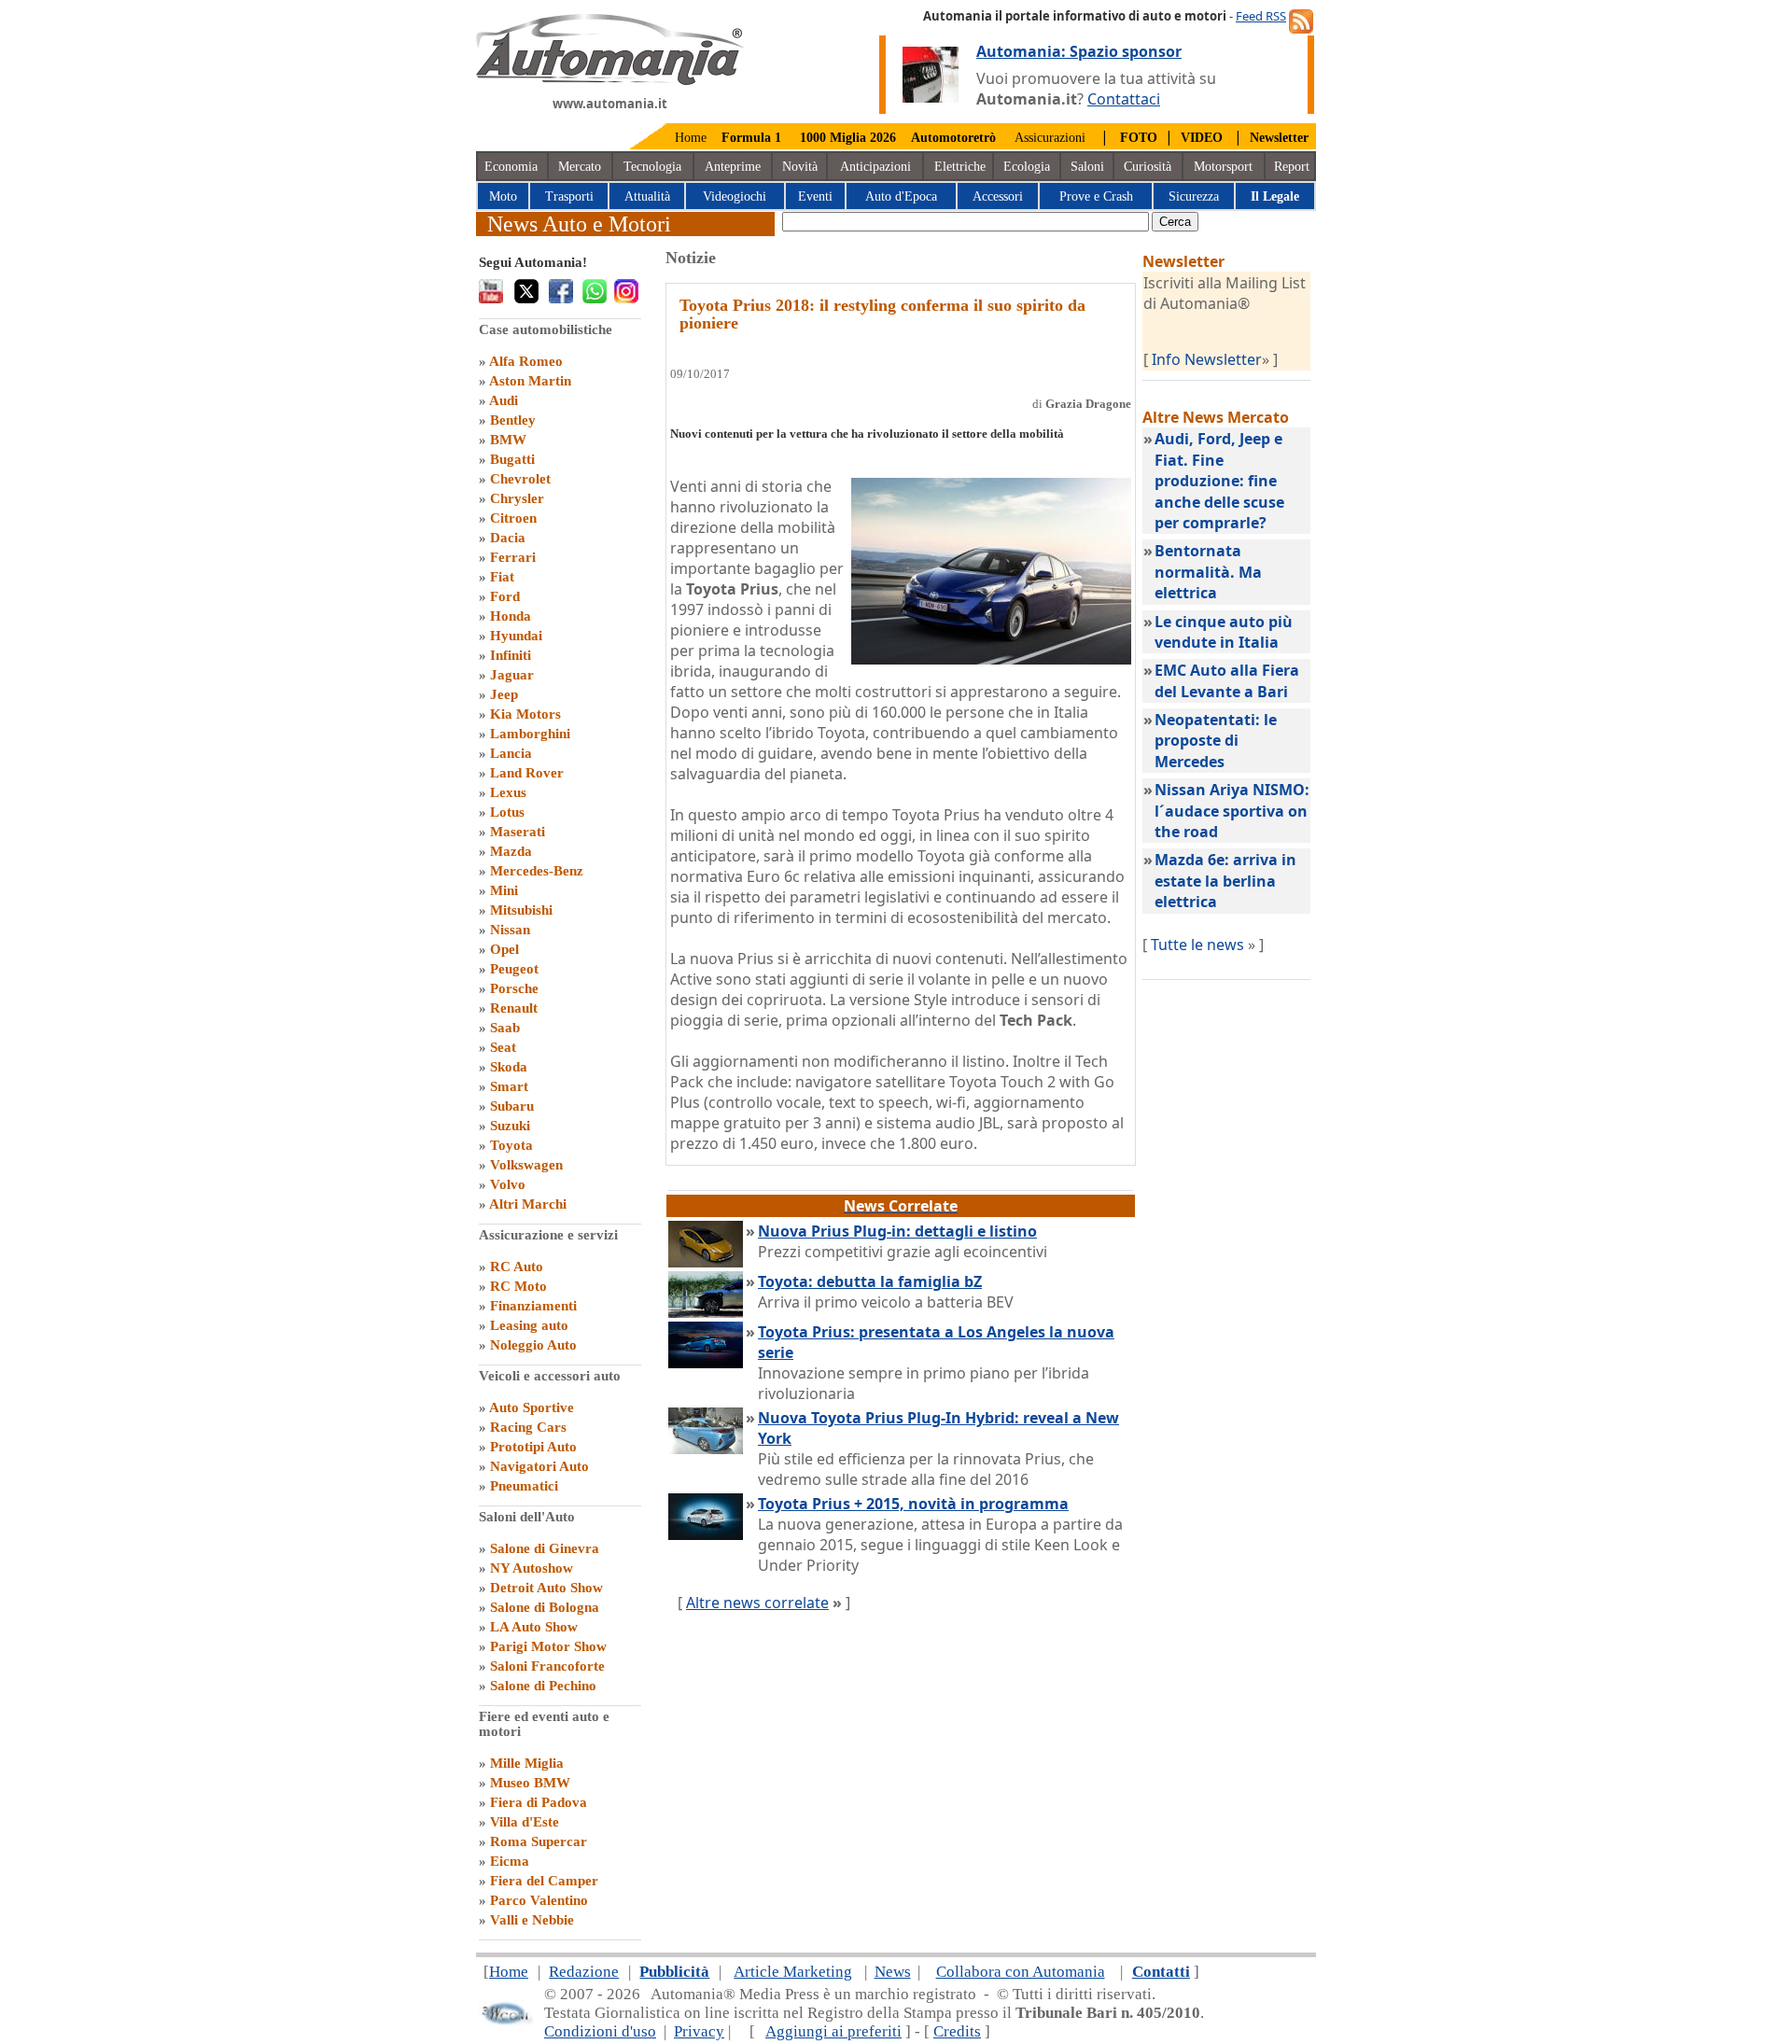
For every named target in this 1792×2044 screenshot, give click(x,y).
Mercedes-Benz (537, 871)
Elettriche (960, 167)
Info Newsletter (1207, 359)
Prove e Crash (1096, 196)
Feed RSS (1261, 16)
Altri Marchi (528, 1204)
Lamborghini (530, 734)
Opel (504, 949)
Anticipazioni (875, 167)
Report (1292, 167)
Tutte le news (1197, 945)
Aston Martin (530, 381)
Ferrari (513, 557)
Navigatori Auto (539, 1466)
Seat (503, 1047)
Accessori (998, 196)
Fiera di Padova (539, 1802)
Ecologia (1027, 167)
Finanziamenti (533, 1306)
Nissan (510, 930)
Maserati (518, 832)
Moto (503, 196)
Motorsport (1223, 167)
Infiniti (511, 655)
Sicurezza (1194, 196)
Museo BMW (530, 1783)
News (893, 1972)
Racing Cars (528, 1427)
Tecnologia (652, 167)
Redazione (584, 1972)
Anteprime (733, 167)
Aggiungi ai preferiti (833, 2031)
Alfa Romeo (526, 361)
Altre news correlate (757, 1603)
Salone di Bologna (545, 1607)
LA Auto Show (534, 1627)
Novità (800, 167)
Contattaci (1124, 99)
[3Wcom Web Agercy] (506, 2021)
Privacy (699, 2031)
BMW (508, 440)
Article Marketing (793, 1972)
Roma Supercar (539, 1841)
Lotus (507, 812)
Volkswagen (526, 1165)
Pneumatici (524, 1486)
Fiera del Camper (544, 1881)
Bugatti (512, 459)
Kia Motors (525, 714)
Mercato (580, 167)
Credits (957, 2031)
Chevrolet (520, 479)
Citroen (513, 518)
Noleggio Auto (533, 1345)
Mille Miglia (527, 1763)
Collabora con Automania (1021, 1972)
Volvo (508, 1184)
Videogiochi (735, 196)
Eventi (815, 196)
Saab (505, 1028)
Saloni (1087, 167)
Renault (514, 1008)
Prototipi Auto (533, 1447)
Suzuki (510, 1126)
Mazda (511, 851)
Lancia (511, 753)
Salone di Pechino (543, 1686)
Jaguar (512, 675)
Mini (504, 890)
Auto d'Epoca (901, 196)
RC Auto (517, 1267)
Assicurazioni (1050, 138)
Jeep (504, 694)
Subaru (512, 1106)
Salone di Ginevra (545, 1548)
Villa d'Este (525, 1822)
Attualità (647, 196)
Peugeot (514, 969)
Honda (511, 616)
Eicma (510, 1861)
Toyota (511, 1145)
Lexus (508, 792)
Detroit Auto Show (546, 1588)
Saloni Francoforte (547, 1666)
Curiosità (1148, 167)
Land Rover (527, 773)
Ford (505, 596)
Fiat (502, 577)
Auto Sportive (532, 1407)
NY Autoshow (532, 1568)
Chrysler (517, 498)
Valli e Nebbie (532, 1920)
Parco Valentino (539, 1900)
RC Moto (518, 1286)
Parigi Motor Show (548, 1646)
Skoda (509, 1067)
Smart (509, 1086)
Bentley (513, 420)
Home (691, 138)
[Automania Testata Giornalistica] (610, 80)
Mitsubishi (521, 910)
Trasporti (569, 196)
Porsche (514, 988)
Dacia (508, 538)
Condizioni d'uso (600, 2031)
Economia (511, 167)
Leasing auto (529, 1325)
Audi (504, 400)
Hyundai (516, 636)
